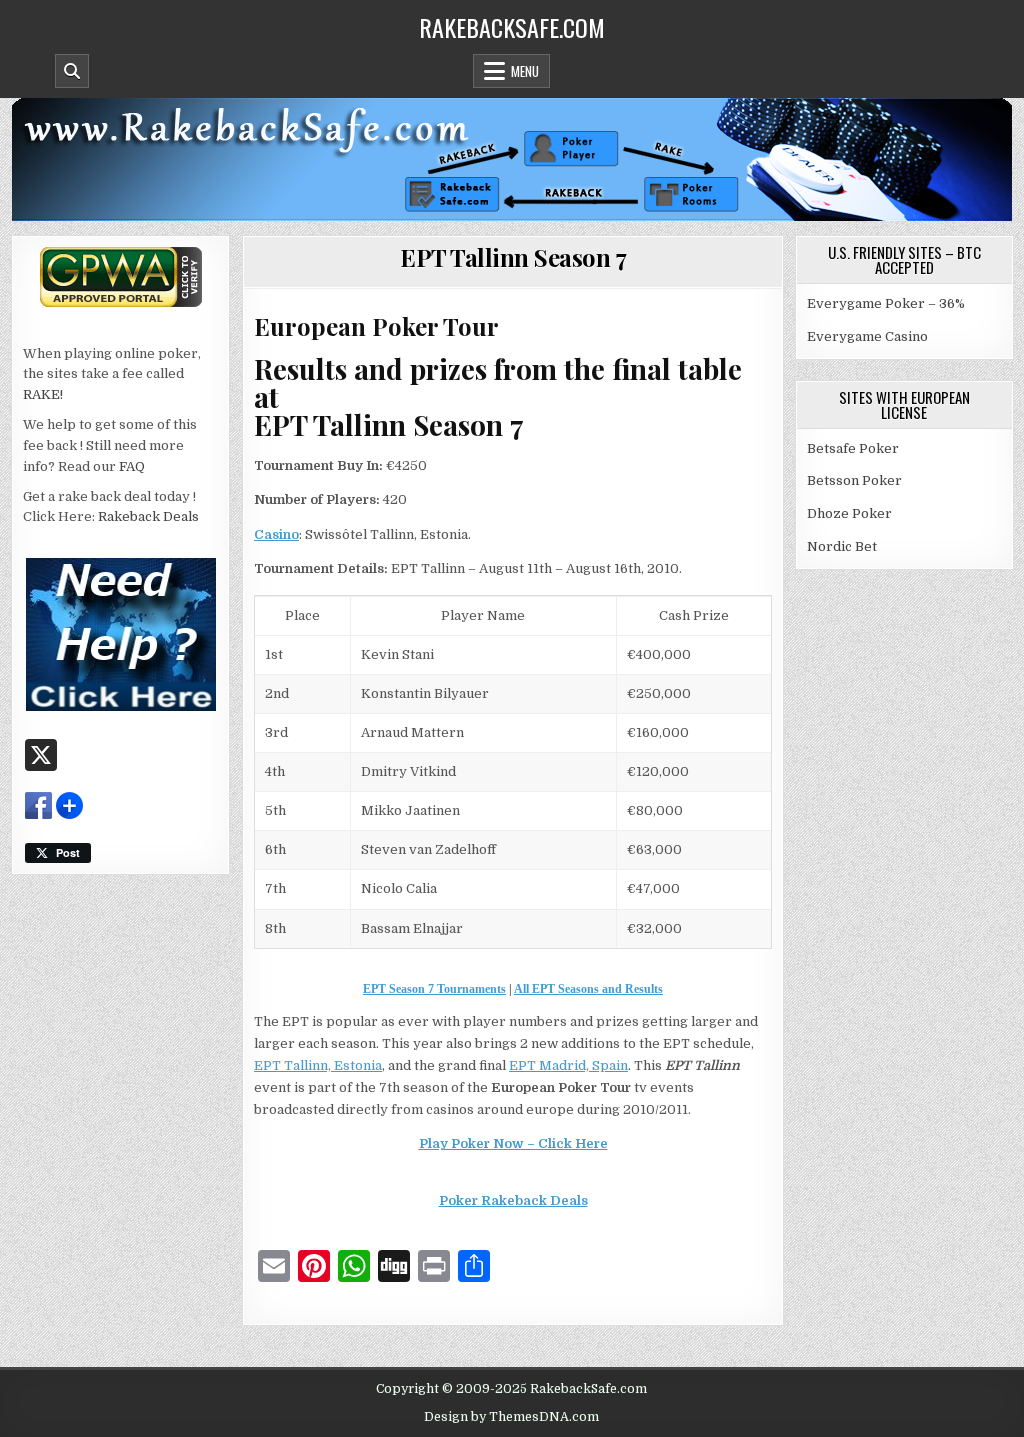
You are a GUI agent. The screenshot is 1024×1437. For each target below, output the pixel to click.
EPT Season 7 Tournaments (434, 989)
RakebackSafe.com (512, 27)
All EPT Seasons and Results (588, 989)
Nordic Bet (842, 546)
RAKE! (43, 394)
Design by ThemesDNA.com (511, 1417)
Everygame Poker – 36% (886, 303)
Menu (525, 71)
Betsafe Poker (853, 448)
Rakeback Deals (148, 516)
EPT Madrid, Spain (568, 1065)
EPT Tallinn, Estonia (318, 1065)
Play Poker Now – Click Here (513, 1143)
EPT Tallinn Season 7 (513, 257)
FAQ (132, 466)
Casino (276, 534)
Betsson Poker (854, 480)
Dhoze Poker (849, 513)
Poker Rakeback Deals (513, 1200)
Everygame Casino (867, 336)
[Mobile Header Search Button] (72, 71)
